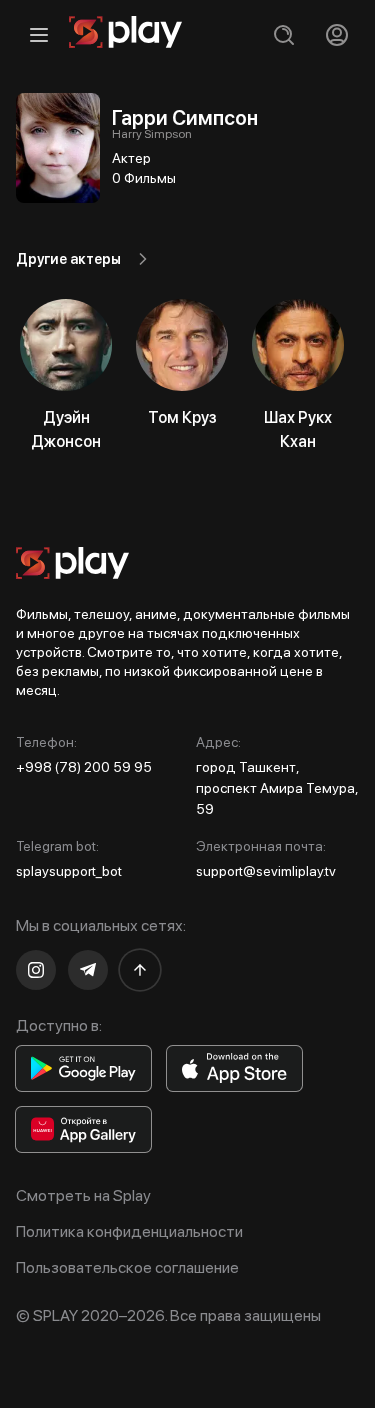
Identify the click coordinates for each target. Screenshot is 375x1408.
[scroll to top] (140, 970)
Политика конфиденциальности (129, 1231)
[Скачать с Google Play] (83, 1068)
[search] (283, 34)
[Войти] (336, 34)
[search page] (283, 34)
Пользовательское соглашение (127, 1267)
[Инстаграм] (36, 970)
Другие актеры (68, 259)
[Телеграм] (88, 970)
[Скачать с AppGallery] (83, 1129)
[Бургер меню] (38, 34)
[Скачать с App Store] (234, 1068)
